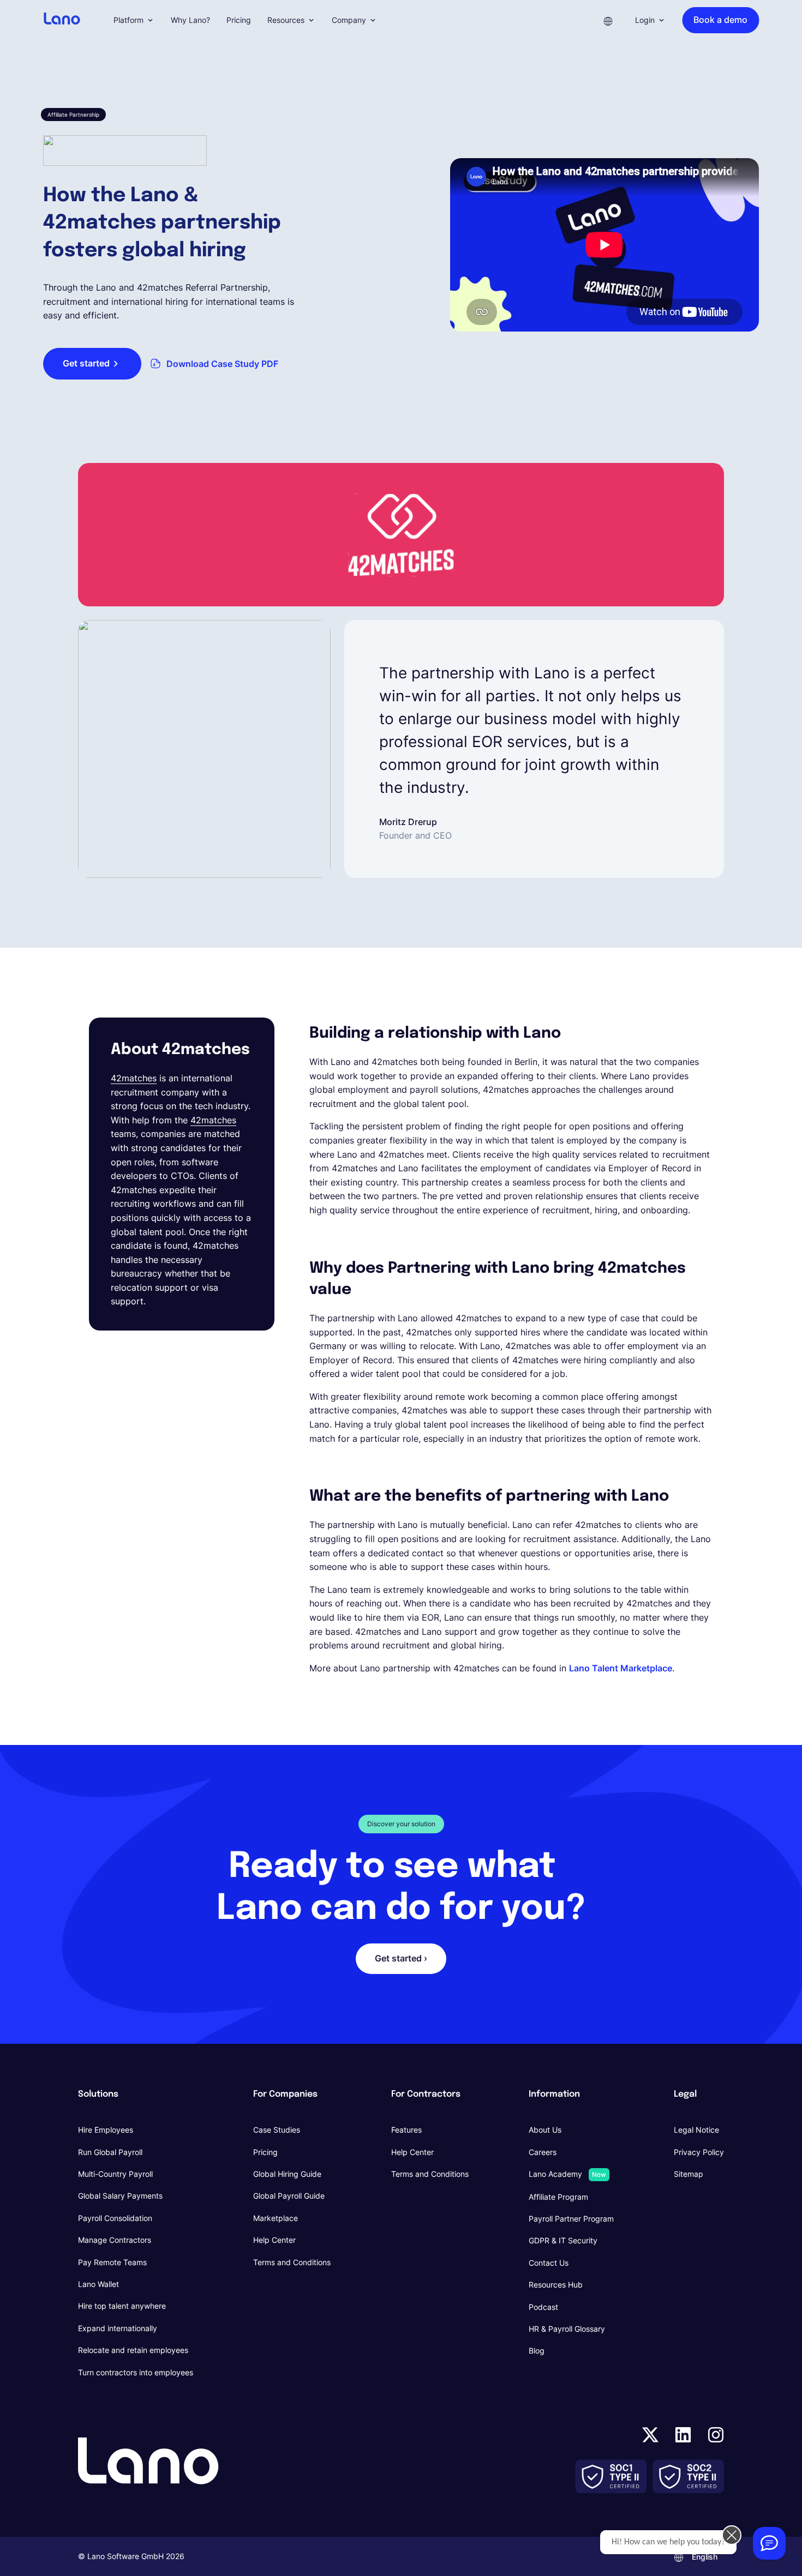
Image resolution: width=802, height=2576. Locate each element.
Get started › (401, 1958)
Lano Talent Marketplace (621, 1668)
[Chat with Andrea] (769, 2543)
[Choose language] (608, 20)
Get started (86, 363)
